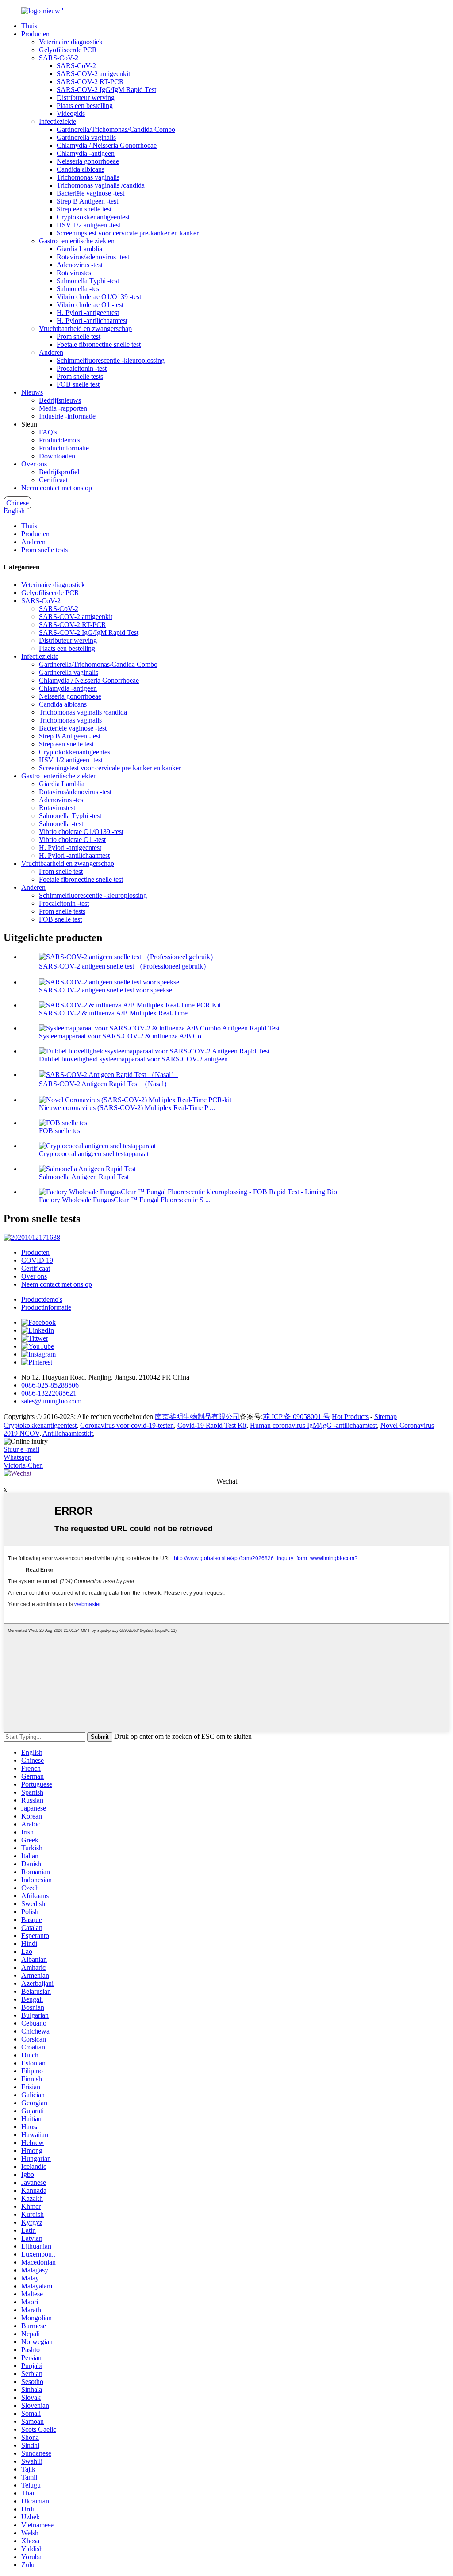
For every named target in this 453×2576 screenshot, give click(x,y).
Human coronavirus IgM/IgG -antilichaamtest (313, 1425)
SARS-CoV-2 (59, 58)
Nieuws (32, 392)
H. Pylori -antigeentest (88, 313)
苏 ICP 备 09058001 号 (296, 1417)
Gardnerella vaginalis (86, 137)
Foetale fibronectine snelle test (99, 344)
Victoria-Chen (23, 1465)
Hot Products (350, 1417)
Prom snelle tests (80, 376)
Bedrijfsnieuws (60, 400)
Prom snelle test (79, 336)
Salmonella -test (79, 289)
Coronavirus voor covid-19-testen (127, 1425)
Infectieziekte (58, 121)
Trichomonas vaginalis (88, 177)
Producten (35, 34)
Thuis (29, 26)
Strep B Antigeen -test (87, 201)
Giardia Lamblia (79, 249)
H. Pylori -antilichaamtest (92, 321)
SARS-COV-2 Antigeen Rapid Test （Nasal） (105, 1084)
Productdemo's (60, 440)
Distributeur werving (86, 98)
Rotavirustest (75, 273)
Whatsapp (17, 1457)
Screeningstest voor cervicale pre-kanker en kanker (128, 233)
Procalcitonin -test (82, 368)
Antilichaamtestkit (68, 1433)
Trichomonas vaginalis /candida (101, 185)
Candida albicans (81, 169)
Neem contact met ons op (57, 488)
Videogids (71, 113)
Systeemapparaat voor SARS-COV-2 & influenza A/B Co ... (124, 1036)
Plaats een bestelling (85, 106)
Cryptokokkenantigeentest (93, 217)
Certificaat (53, 480)
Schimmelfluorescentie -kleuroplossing (111, 360)
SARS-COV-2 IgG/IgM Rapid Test (106, 90)
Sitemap (386, 1417)
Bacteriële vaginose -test (90, 193)
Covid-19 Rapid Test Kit (212, 1425)
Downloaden (57, 456)
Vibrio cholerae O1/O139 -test (99, 297)
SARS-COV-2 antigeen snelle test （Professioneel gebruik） (125, 966)
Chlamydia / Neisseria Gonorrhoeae (107, 145)
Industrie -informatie (67, 416)
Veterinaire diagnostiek (71, 42)
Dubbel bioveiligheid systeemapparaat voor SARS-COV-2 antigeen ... (137, 1059)
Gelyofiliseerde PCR (68, 50)
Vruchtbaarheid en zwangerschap (85, 329)
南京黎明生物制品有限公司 (197, 1417)
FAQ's (48, 432)
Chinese (17, 503)
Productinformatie (64, 448)
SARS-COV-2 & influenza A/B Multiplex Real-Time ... (117, 1013)
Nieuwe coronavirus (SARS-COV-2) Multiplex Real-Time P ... (127, 1108)
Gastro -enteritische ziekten (77, 241)
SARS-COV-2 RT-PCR (90, 82)
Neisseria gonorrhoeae (88, 161)
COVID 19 (37, 1260)
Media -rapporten (63, 408)
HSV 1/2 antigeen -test (88, 225)
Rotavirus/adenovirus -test (93, 257)
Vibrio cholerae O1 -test (90, 305)
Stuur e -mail (21, 1449)
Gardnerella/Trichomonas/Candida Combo (116, 129)
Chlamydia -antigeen (86, 153)
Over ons (34, 464)
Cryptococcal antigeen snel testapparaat (94, 1154)
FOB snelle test (78, 384)
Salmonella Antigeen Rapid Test (84, 1177)
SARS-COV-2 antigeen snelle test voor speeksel (106, 990)
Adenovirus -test (80, 265)
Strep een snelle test (84, 209)
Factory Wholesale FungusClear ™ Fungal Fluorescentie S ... (125, 1200)
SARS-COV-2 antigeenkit (93, 74)
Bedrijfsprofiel (59, 472)
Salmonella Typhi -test (88, 281)
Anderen (51, 352)
